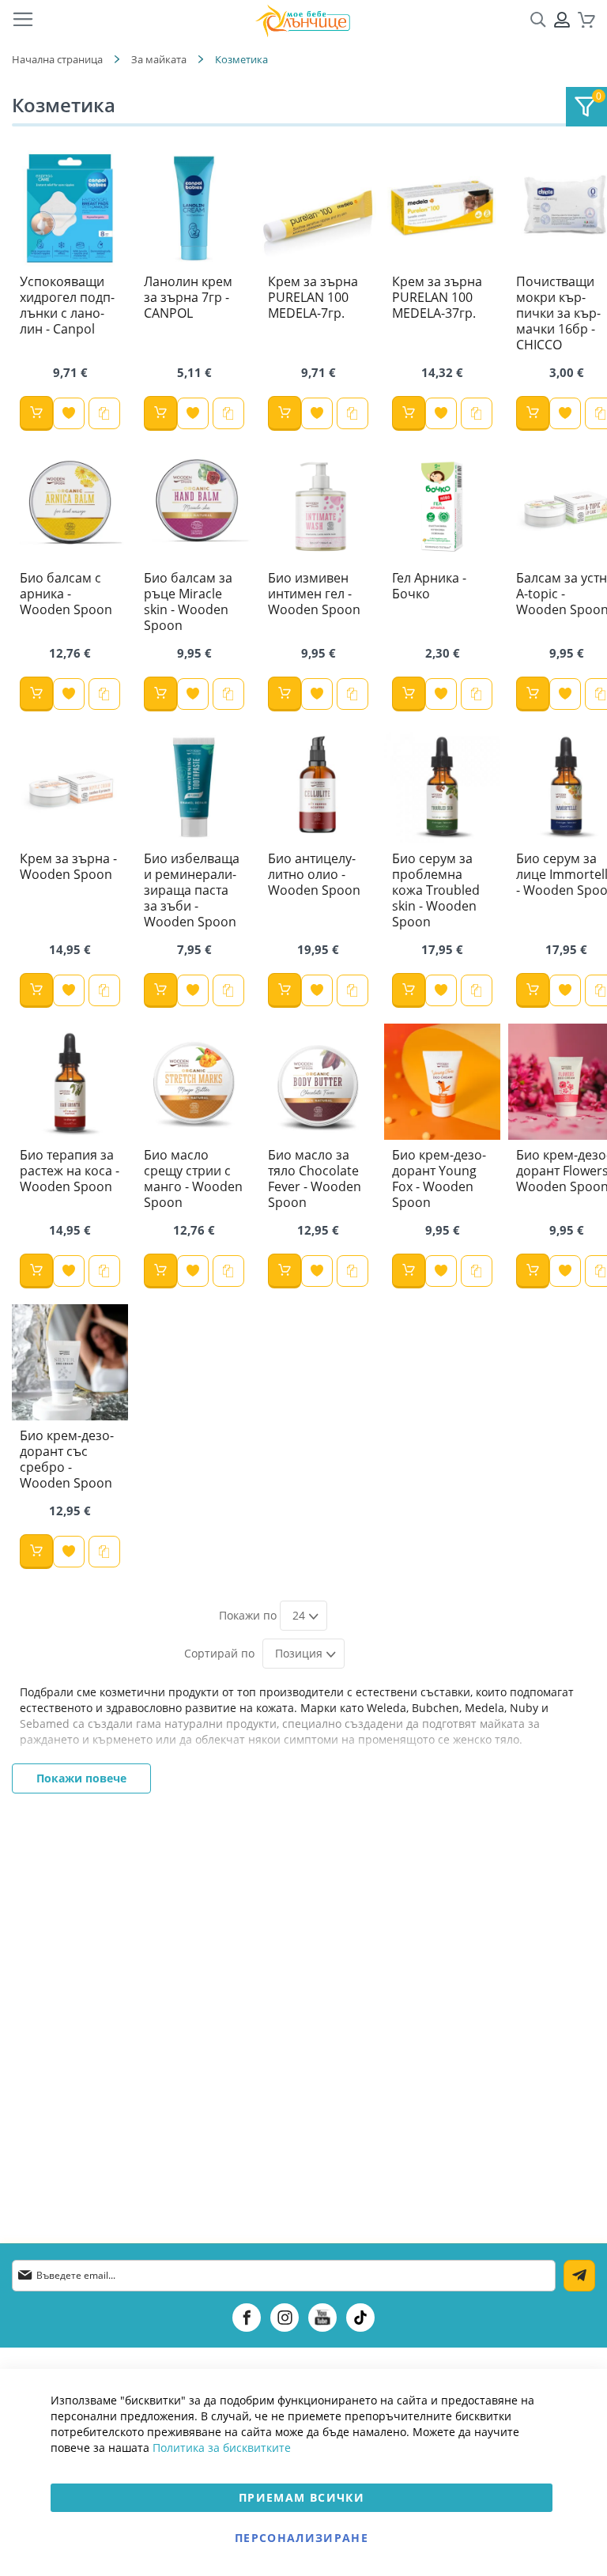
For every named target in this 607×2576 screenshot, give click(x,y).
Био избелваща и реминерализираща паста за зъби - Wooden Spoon (192, 890)
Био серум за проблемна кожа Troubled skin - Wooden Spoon (436, 890)
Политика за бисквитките (222, 2448)
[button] (69, 413)
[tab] (586, 107)
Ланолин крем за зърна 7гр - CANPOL (188, 297)
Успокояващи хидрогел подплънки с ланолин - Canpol (67, 305)
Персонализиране (302, 2538)
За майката (159, 59)
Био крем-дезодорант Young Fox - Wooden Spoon (439, 1179)
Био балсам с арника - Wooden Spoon (66, 594)
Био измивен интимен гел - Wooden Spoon (314, 594)
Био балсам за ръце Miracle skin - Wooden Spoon (188, 602)
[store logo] (303, 20)
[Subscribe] (579, 2276)
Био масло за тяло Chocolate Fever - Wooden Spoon (315, 1179)
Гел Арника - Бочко (429, 586)
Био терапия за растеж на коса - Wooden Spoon (70, 1171)
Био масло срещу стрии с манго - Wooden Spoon (193, 1179)
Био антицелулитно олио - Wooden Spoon (314, 874)
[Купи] (36, 413)
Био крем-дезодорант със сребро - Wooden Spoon (67, 1459)
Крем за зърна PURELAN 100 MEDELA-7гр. (313, 297)
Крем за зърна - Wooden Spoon (68, 866)
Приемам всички (302, 2497)
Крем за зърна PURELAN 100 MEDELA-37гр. (437, 297)
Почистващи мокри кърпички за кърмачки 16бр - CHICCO (558, 313)
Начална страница (57, 59)
